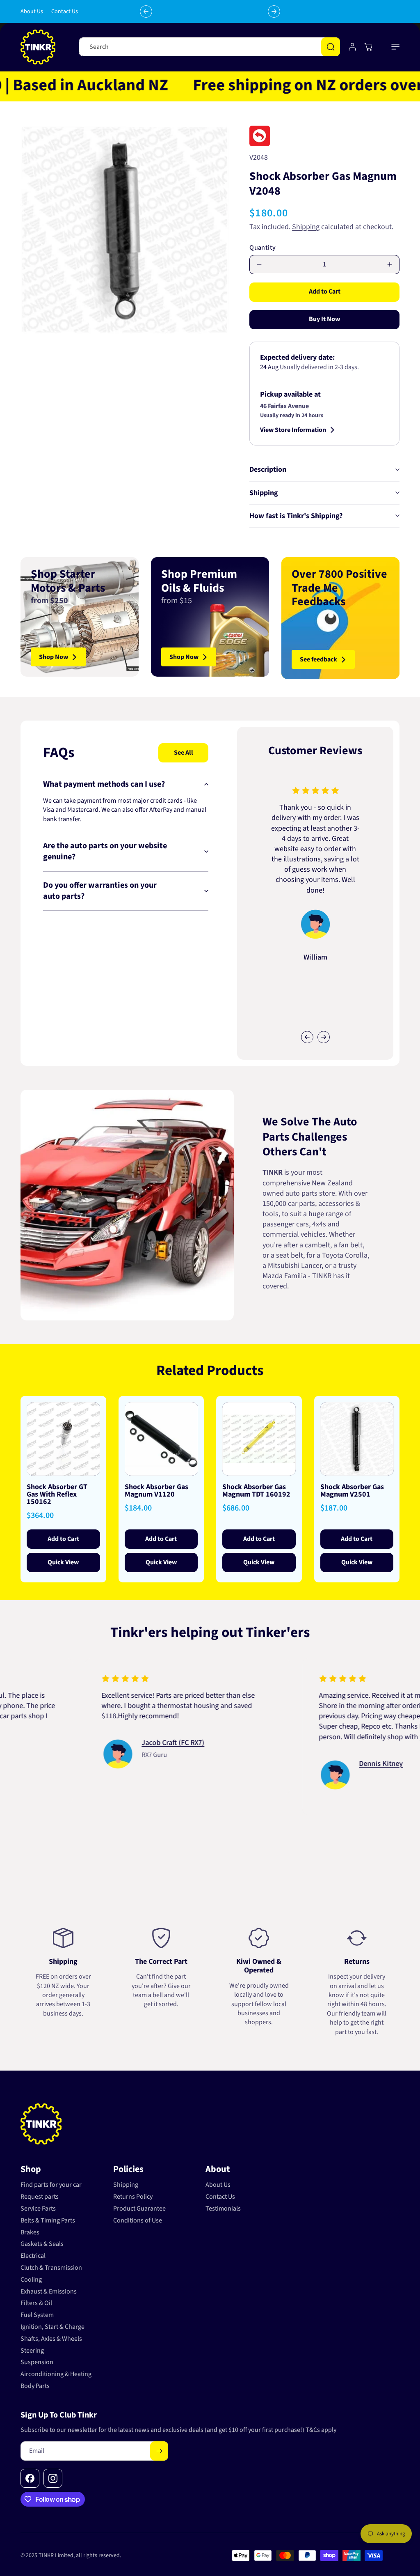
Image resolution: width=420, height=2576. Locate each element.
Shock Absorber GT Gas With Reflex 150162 (57, 1495)
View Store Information (293, 430)
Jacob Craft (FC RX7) (106, 1743)
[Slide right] (324, 1037)
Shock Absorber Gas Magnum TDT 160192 (256, 1491)
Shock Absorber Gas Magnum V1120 (156, 1491)
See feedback (318, 659)
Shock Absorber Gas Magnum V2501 (352, 1491)
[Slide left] (307, 1037)
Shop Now (54, 657)
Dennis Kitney (314, 1764)
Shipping (306, 227)
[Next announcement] (274, 11)
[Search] (331, 47)
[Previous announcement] (146, 11)
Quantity (262, 248)
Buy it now (324, 319)
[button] (395, 47)
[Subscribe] (159, 2451)
